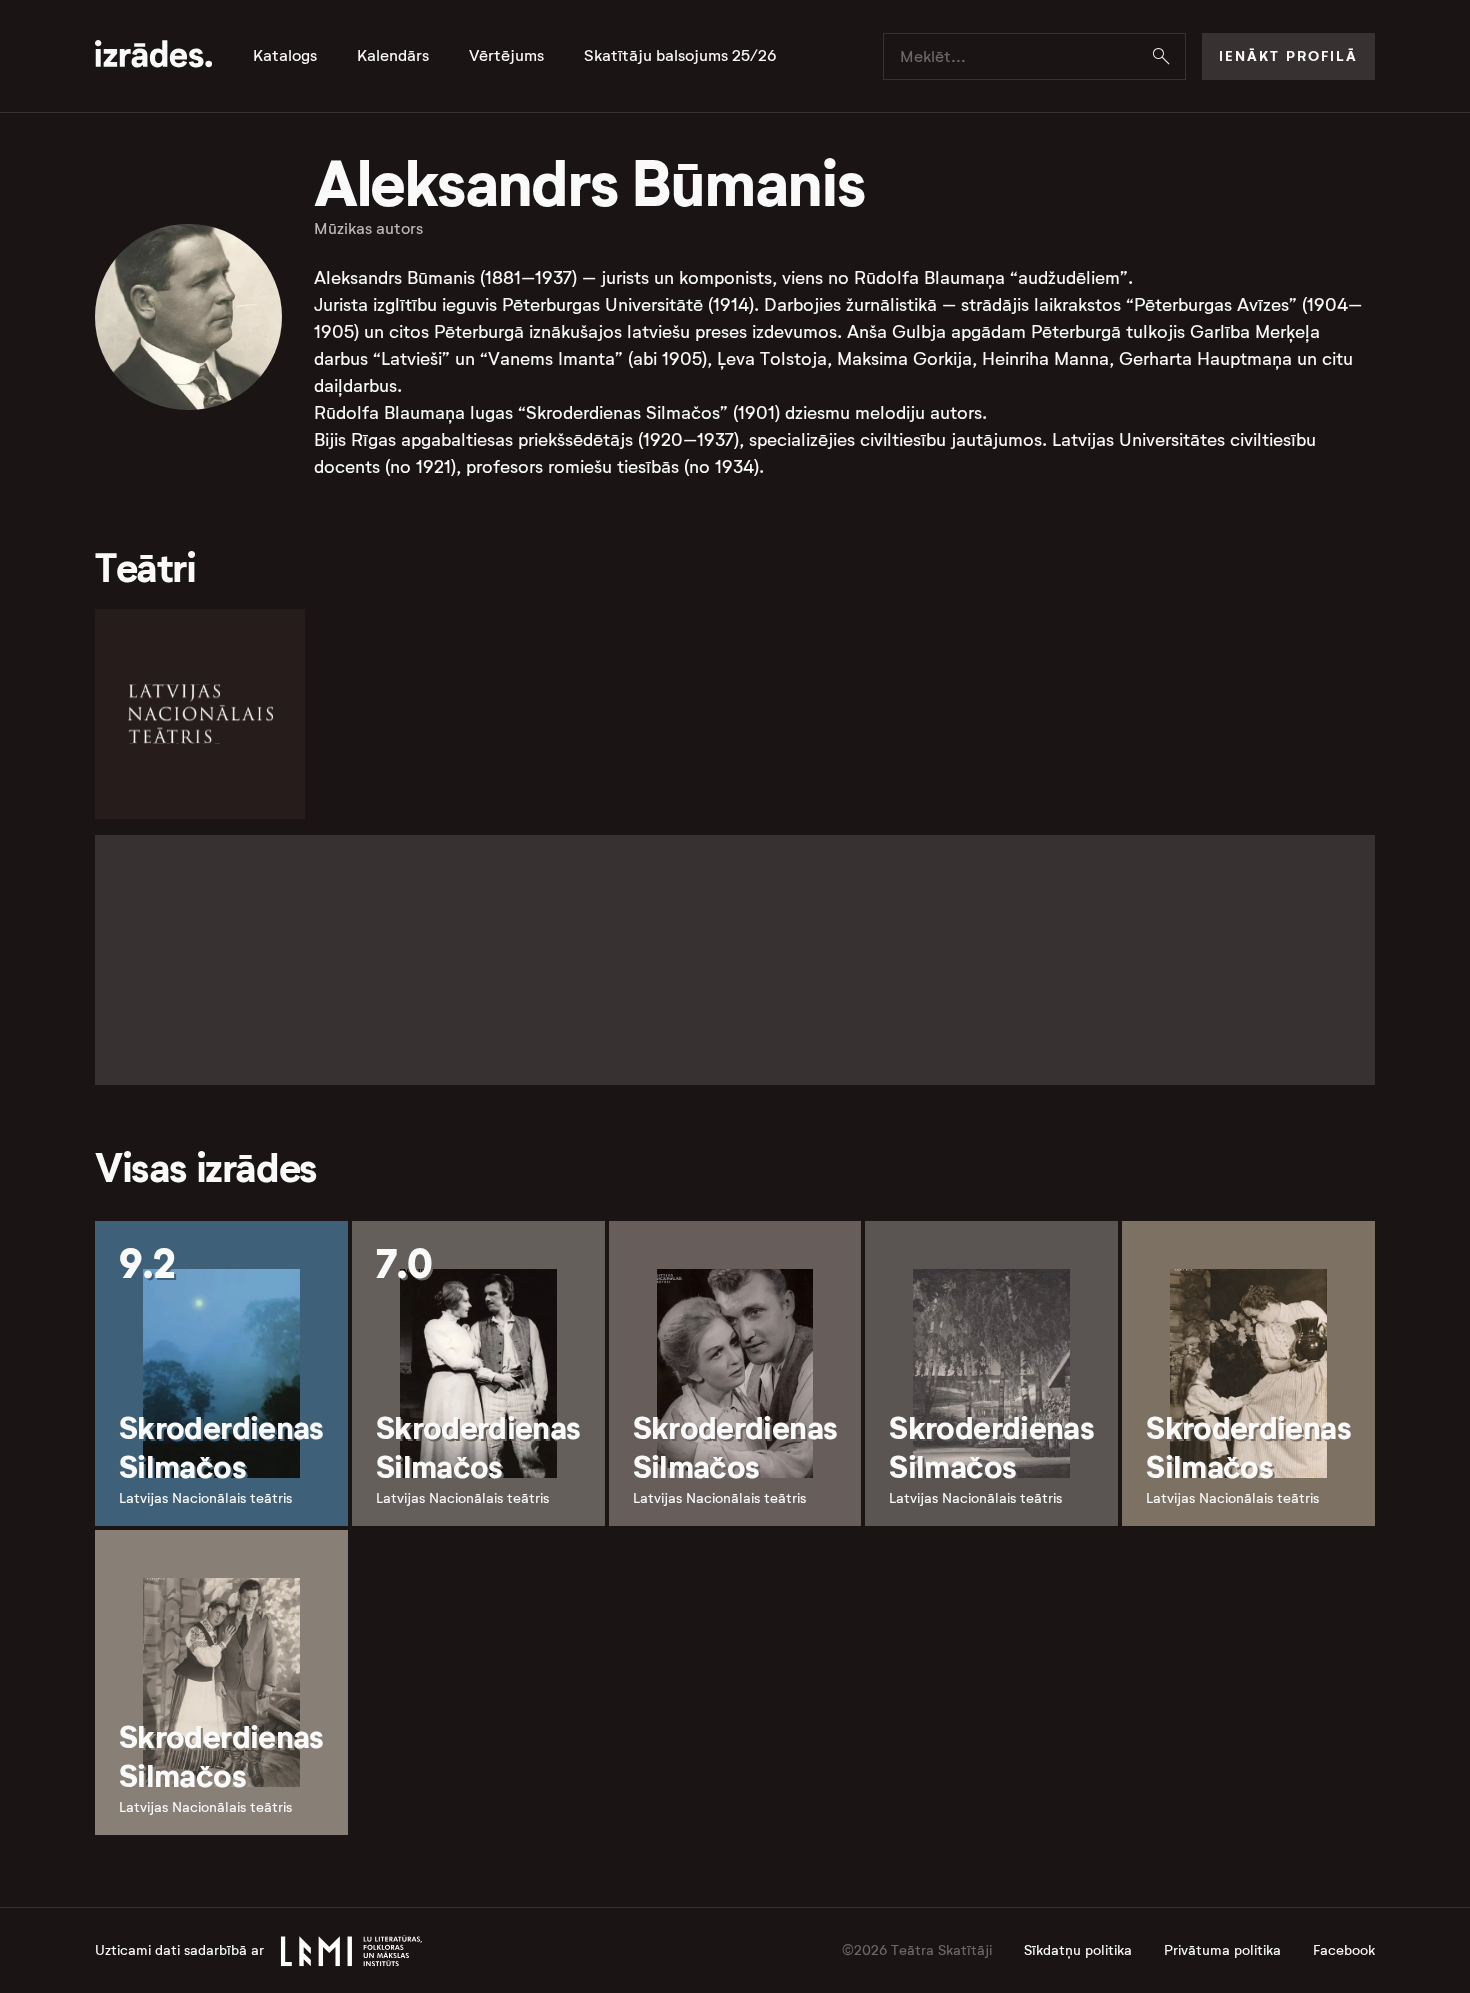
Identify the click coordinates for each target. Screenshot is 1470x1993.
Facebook (1344, 1950)
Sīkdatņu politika (1078, 1950)
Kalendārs (393, 56)
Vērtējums (506, 56)
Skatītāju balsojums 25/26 (680, 56)
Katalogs (285, 56)
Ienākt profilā (1288, 56)
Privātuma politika (1222, 1950)
